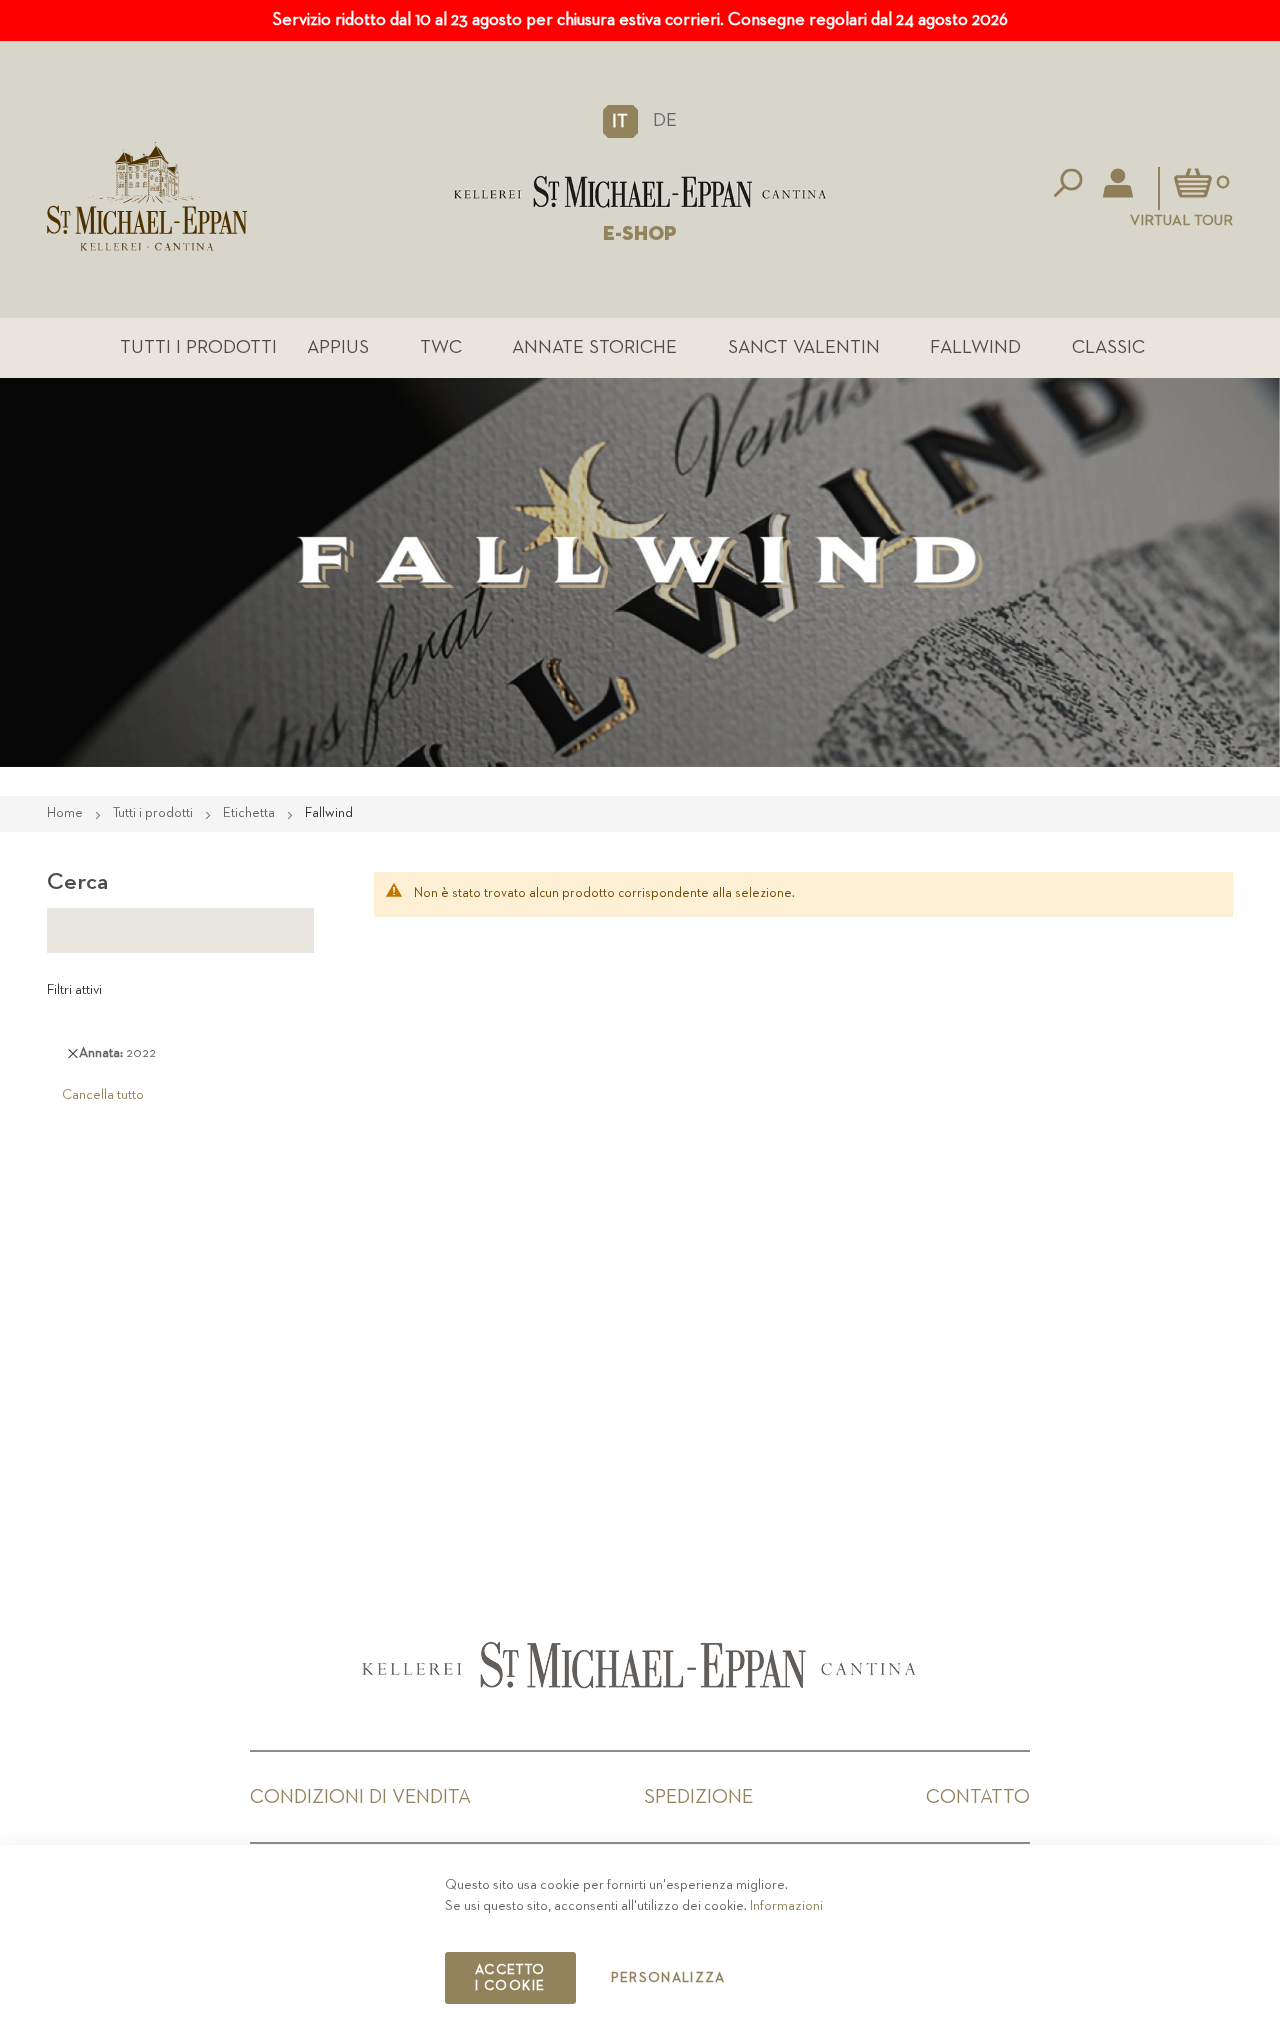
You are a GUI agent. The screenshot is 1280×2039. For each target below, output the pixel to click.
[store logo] (639, 191)
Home (66, 813)
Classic (1108, 347)
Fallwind (975, 347)
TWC (441, 347)
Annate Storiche (594, 347)
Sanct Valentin (804, 347)
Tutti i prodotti (198, 347)
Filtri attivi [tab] (74, 990)
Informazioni (786, 1906)
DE (665, 120)
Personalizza (668, 1978)
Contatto (978, 1797)
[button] (620, 121)
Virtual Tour (1181, 220)
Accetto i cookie (510, 1978)
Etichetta (250, 813)
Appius (338, 347)
